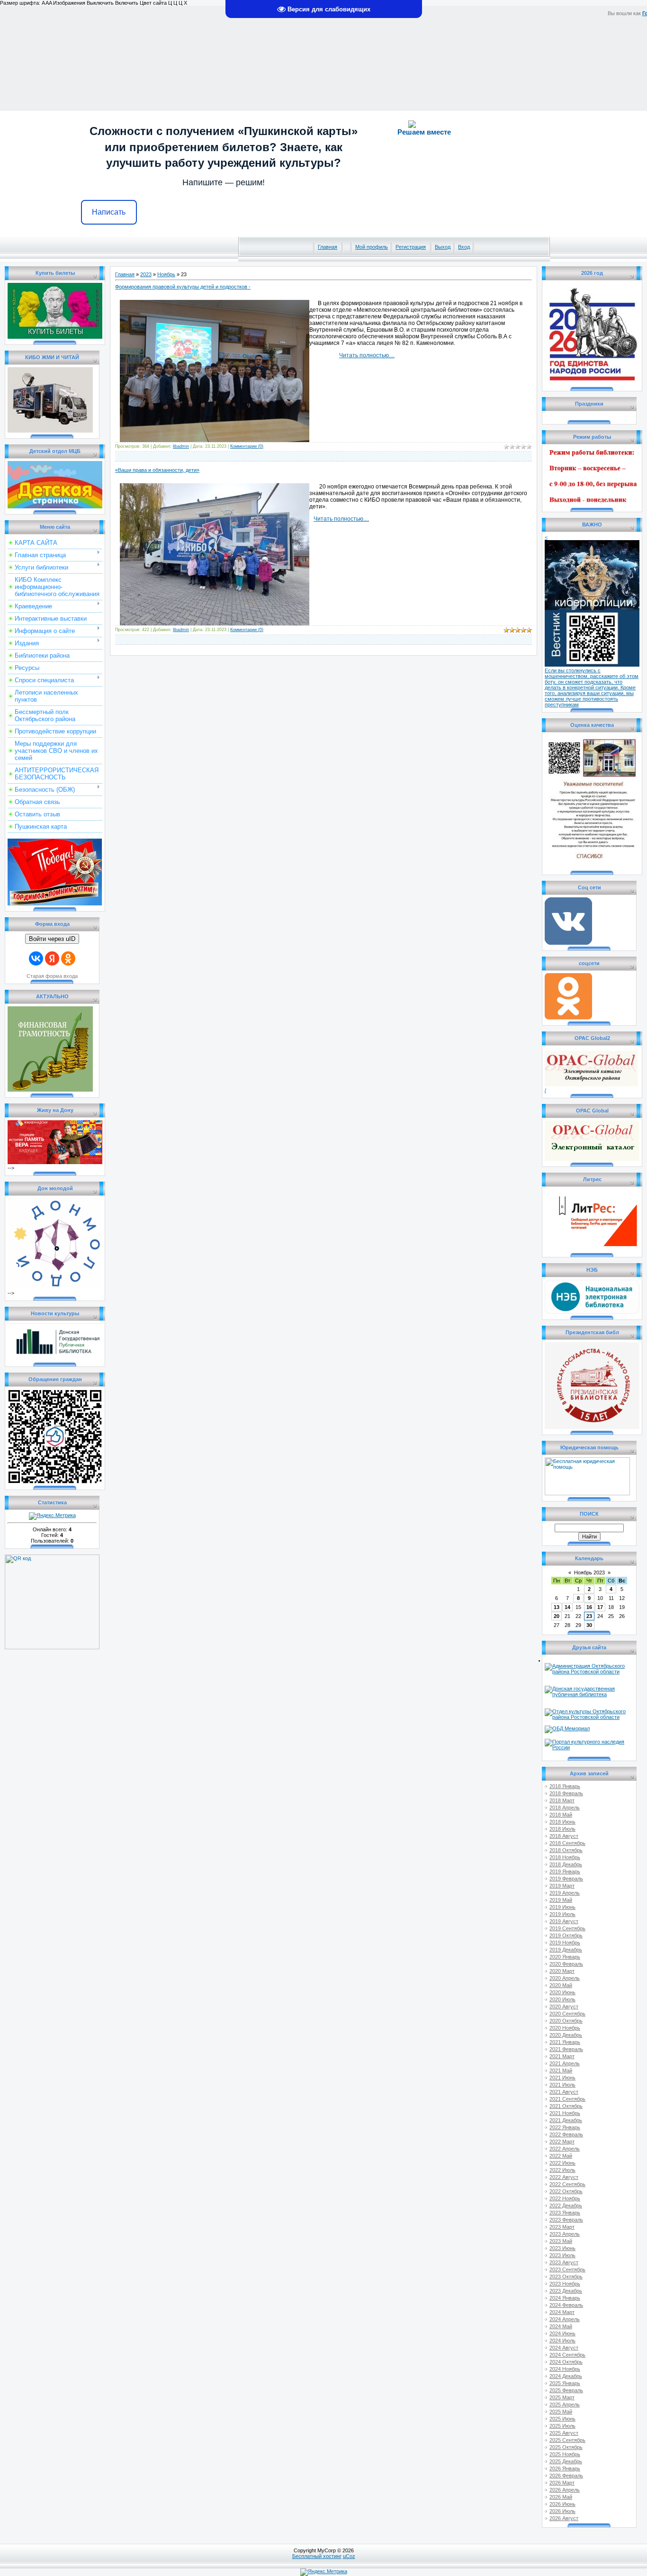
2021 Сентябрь (567, 2099)
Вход (464, 247)
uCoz (349, 2556)
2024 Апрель (565, 2319)
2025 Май (561, 2412)
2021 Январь (565, 2042)
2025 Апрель (565, 2404)
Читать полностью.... (367, 355)
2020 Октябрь (566, 2021)
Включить (127, 3)
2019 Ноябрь (565, 1943)
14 (567, 1607)
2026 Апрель (565, 2490)
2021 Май (561, 2070)
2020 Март (562, 1971)
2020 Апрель (565, 1978)
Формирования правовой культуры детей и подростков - (183, 287)
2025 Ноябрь (565, 2454)
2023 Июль (562, 2255)
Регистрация (411, 247)
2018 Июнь (562, 1822)
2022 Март (562, 2142)
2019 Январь (565, 1871)
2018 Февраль (566, 1793)
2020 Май (561, 1985)
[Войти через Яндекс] (52, 958)
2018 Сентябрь (567, 1843)
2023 (146, 274)
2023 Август (564, 2262)
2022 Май (561, 2156)
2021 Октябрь (566, 2106)
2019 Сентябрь (567, 1928)
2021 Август (564, 2092)
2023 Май (561, 2241)
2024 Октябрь (566, 2362)
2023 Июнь (562, 2248)
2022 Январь (565, 2127)
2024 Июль (562, 2341)
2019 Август (564, 1921)
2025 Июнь (562, 2419)
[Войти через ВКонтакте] (36, 958)
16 (589, 1607)
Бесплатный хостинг (317, 2556)
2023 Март (562, 2227)
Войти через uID (52, 939)
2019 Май (561, 1900)
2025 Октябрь (566, 2447)
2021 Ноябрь (565, 2113)
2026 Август (564, 2518)
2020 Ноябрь (565, 2028)
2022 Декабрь (566, 2205)
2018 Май (561, 1815)
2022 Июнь (562, 2163)
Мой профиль (372, 247)
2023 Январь (565, 2213)
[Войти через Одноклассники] (68, 958)
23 (589, 1616)
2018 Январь (565, 1786)
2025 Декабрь (566, 2461)
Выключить (100, 3)
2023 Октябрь (566, 2277)
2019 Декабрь (566, 1950)
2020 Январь (565, 1957)
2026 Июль (562, 2511)
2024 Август (564, 2348)
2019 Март (562, 1886)
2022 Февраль (566, 2134)
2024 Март (562, 2312)
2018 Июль (562, 1829)
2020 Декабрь (566, 2035)
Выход (443, 247)
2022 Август (564, 2177)
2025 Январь (565, 2383)
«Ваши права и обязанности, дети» (157, 470)
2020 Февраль (566, 1964)
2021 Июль (562, 2085)
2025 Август (564, 2433)
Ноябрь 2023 (589, 1573)
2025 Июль (562, 2426)
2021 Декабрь (566, 2120)
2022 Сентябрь (567, 2184)
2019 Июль (562, 1914)
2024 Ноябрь (565, 2369)
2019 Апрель (565, 1893)
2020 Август (564, 2007)
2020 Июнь (562, 1992)
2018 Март (562, 1800)
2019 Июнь (562, 1907)
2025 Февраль (566, 2390)
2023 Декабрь (566, 2291)
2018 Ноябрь (565, 1857)
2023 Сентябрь (567, 2269)
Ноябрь (166, 274)
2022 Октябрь (566, 2191)
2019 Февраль (566, 1879)
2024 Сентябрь (567, 2355)
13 (557, 1607)
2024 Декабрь (566, 2376)
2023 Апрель (565, 2234)
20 (557, 1616)
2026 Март (562, 2483)
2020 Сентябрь (567, 2014)
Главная (328, 247)
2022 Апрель (565, 2149)
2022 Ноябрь (565, 2198)
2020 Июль (562, 1999)
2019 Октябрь (566, 1935)
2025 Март (562, 2397)
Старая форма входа (52, 976)
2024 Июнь (562, 2333)
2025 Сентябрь (567, 2440)
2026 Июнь (562, 2504)
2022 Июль (562, 2170)
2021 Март (562, 2056)
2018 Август (564, 1836)
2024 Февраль (566, 2305)
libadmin (181, 446)
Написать (109, 212)
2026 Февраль (566, 2476)
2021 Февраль (566, 2049)
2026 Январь (565, 2468)
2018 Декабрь (566, 1864)
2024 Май (561, 2326)
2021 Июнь (562, 2078)
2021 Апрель (565, 2063)
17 (600, 1607)
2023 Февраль (566, 2220)
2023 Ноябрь (565, 2284)
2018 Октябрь (566, 1850)
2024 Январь (565, 2298)
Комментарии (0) (247, 446)
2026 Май (561, 2497)
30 (589, 1625)
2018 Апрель (565, 1808)
